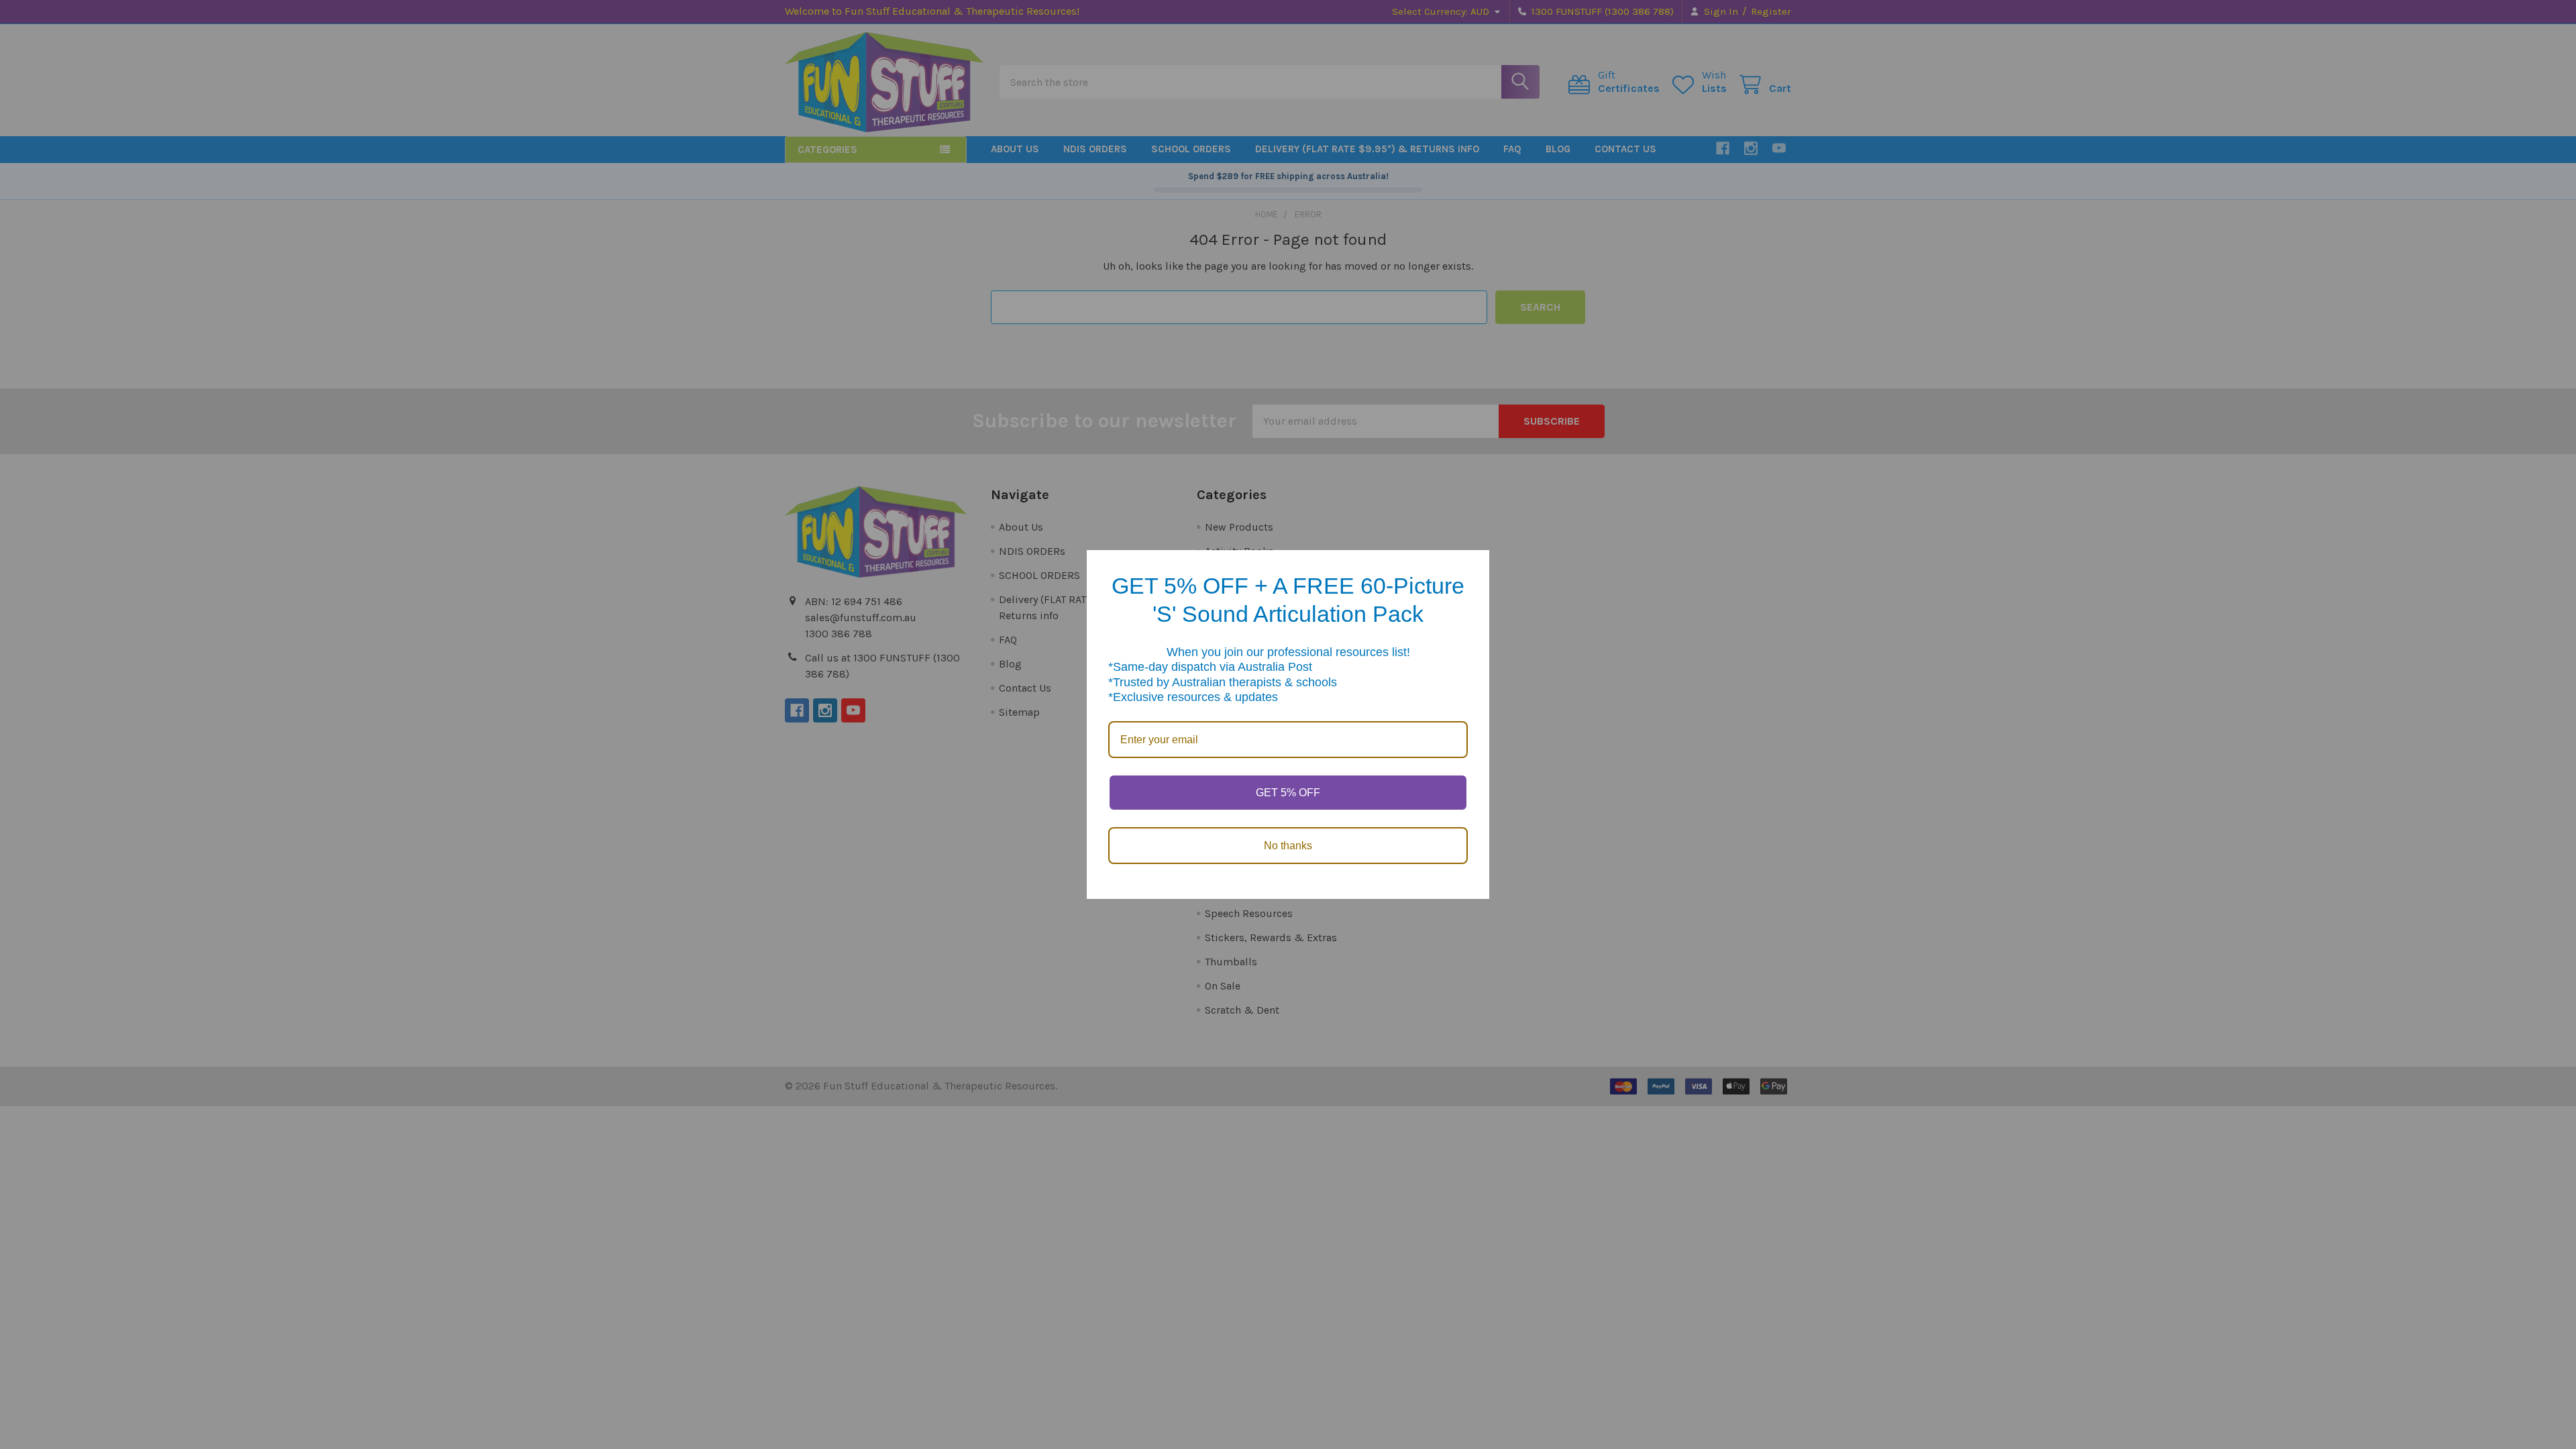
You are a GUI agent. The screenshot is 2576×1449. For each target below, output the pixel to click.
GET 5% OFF (1288, 793)
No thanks (1288, 846)
